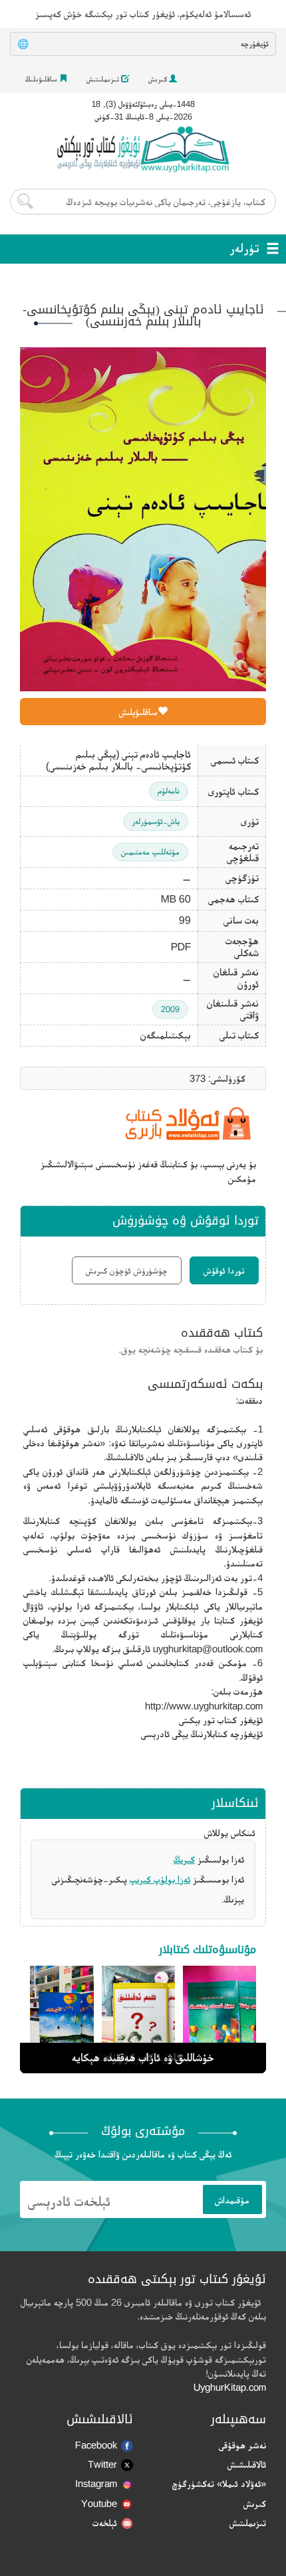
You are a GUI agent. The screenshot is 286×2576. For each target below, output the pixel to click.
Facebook (96, 2445)
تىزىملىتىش (104, 79)
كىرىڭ (184, 1859)
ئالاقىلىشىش (247, 2464)
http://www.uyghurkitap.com (204, 1706)
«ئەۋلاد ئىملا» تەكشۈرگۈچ (219, 2483)
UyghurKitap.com (230, 2387)
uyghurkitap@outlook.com (208, 1649)
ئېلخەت (105, 2523)
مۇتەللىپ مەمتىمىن (150, 852)
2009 (170, 1009)
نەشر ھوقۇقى (242, 2445)
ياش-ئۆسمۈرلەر (156, 821)
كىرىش (159, 79)
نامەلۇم (169, 791)
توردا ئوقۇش (224, 1270)
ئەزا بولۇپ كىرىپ (160, 1879)
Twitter (102, 2464)
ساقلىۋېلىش (138, 712)
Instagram (96, 2483)
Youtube (99, 2503)
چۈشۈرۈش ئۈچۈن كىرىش (127, 1270)
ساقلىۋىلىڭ (42, 79)
